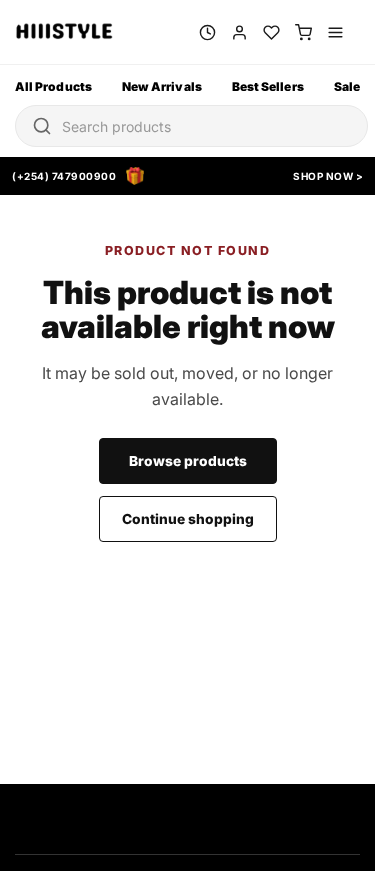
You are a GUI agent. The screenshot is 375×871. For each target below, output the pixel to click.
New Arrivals (162, 86)
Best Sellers (268, 86)
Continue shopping (188, 519)
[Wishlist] (271, 32)
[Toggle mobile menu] (335, 32)
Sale (347, 86)
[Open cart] (303, 32)
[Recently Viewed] (207, 32)
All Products (53, 86)
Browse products (188, 461)
